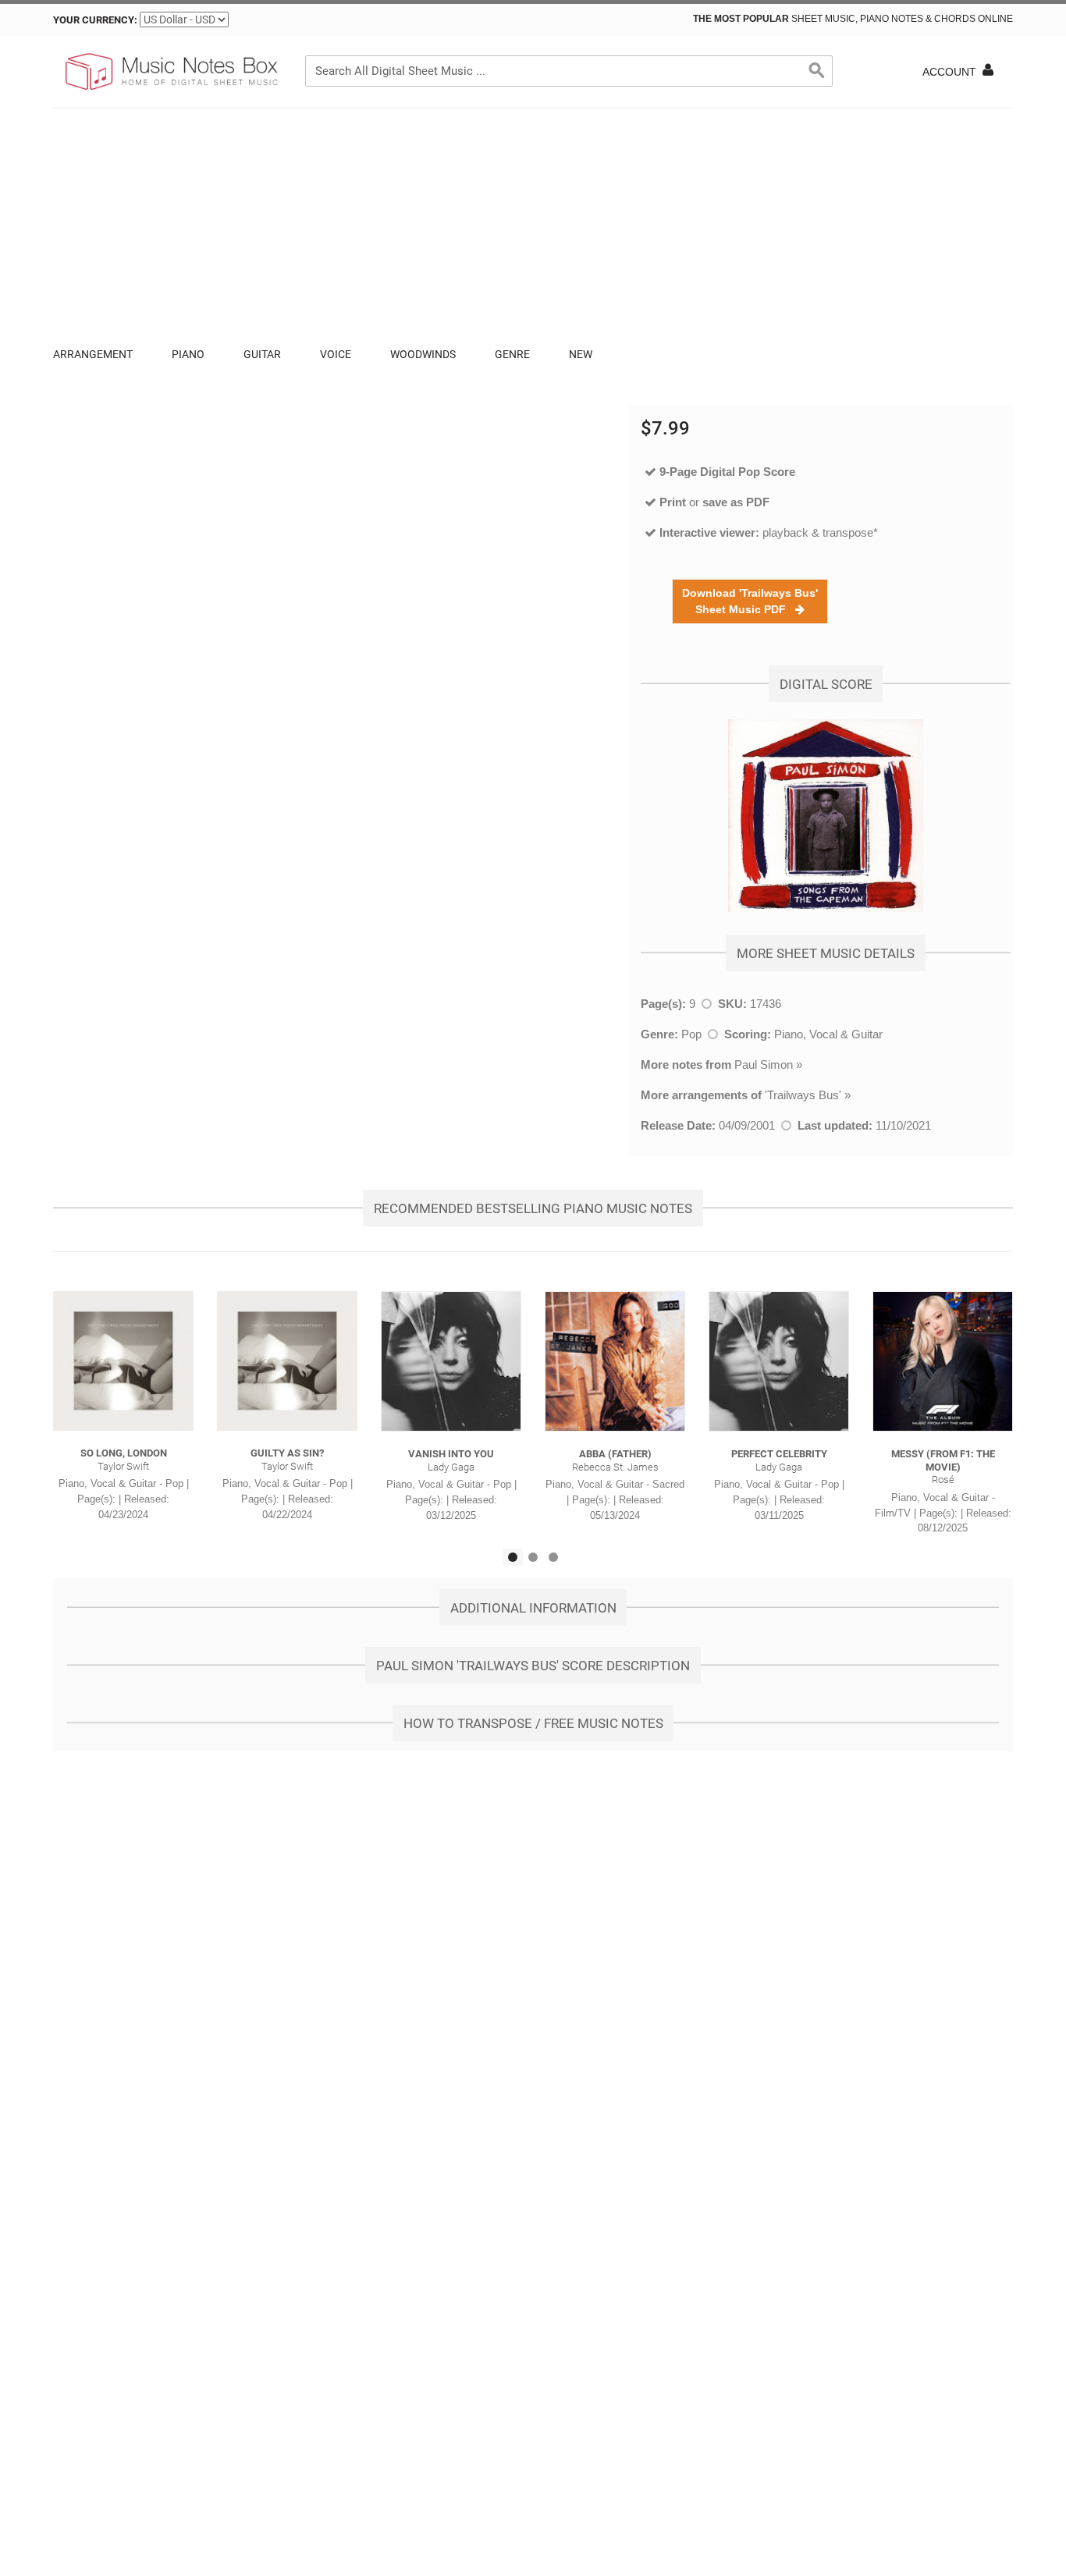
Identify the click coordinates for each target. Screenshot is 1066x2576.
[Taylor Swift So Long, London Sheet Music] (123, 1361)
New (581, 354)
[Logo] (170, 72)
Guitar (262, 354)
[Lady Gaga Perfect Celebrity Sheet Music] (779, 1361)
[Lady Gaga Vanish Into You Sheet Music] (451, 1361)
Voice (336, 354)
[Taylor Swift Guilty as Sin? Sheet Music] (287, 1361)
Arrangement (93, 354)
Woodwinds (423, 354)
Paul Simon (764, 1064)
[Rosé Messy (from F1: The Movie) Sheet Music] (943, 1361)
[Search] (817, 71)
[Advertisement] (533, 225)
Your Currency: (95, 20)
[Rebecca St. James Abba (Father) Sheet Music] (615, 1361)
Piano (188, 354)
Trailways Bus (803, 1095)
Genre (512, 354)
